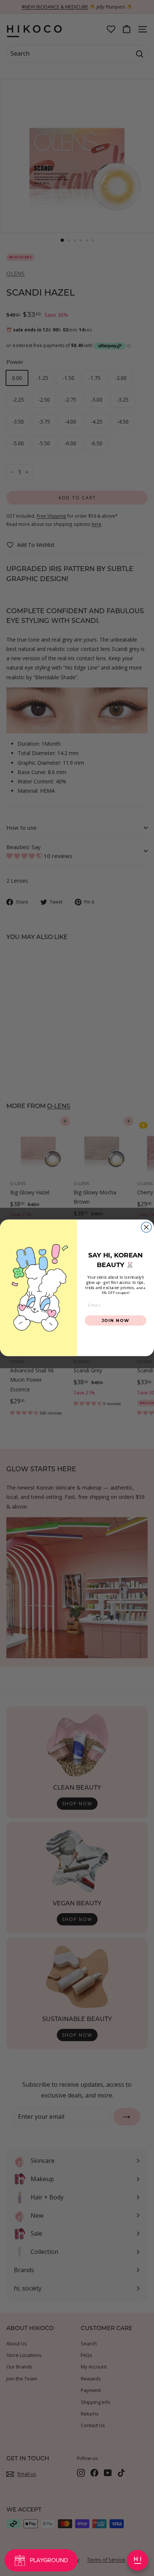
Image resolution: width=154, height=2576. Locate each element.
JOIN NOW (115, 1320)
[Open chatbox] (138, 2560)
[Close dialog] (146, 1227)
